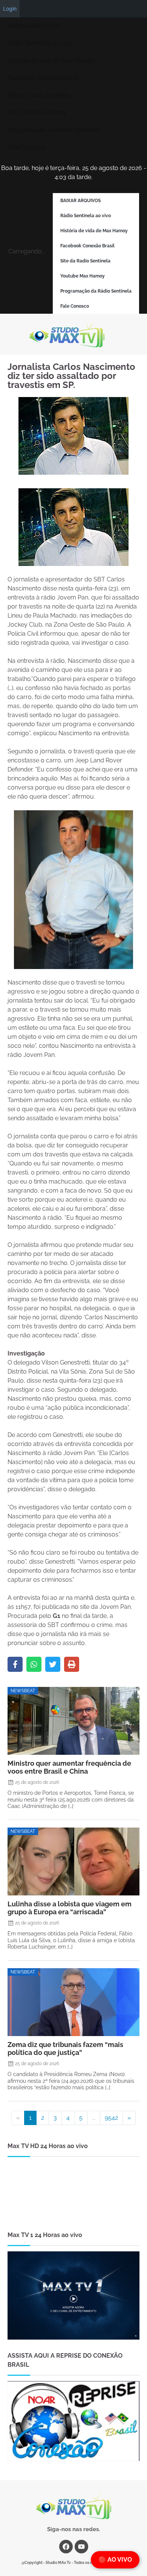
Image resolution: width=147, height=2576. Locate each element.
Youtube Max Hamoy (37, 113)
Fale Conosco (27, 147)
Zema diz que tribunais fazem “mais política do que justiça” (65, 2049)
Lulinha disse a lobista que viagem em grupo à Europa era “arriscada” (70, 1908)
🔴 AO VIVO (115, 2560)
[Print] (72, 1664)
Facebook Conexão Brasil (43, 78)
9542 (111, 2118)
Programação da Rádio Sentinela (53, 130)
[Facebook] (15, 1664)
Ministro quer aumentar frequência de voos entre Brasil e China (69, 1767)
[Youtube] (81, 2547)
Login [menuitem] (10, 8)
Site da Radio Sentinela (39, 95)
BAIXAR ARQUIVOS (34, 26)
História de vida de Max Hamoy (51, 61)
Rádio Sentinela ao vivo (40, 43)
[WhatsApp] (34, 1664)
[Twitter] (53, 1664)
